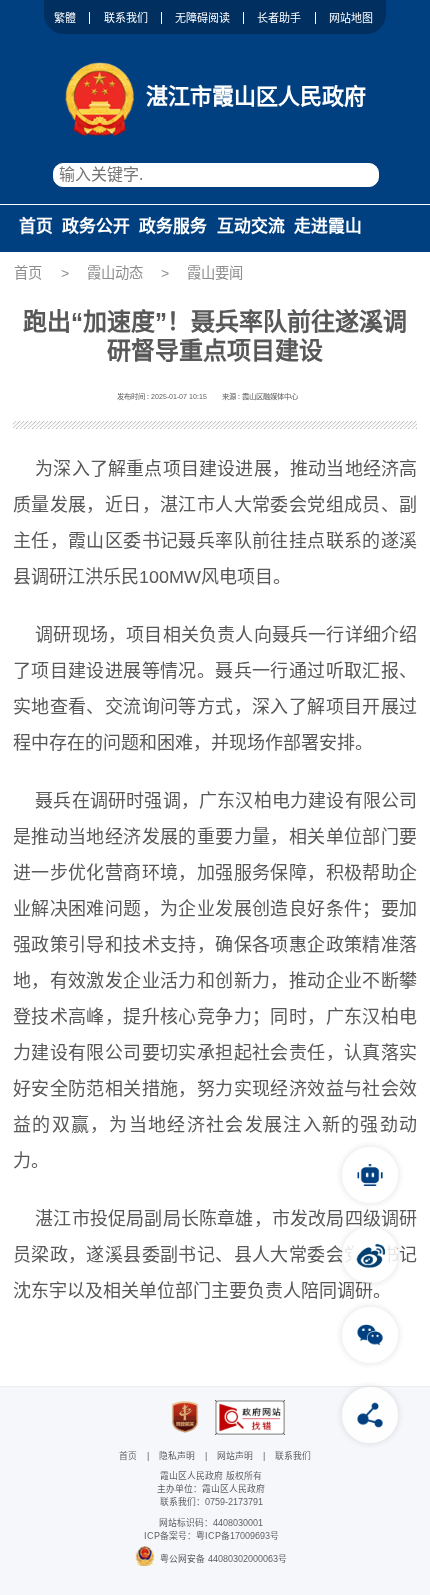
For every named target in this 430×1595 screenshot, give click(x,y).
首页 (36, 226)
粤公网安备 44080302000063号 (223, 1559)
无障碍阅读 (202, 18)
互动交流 (251, 226)
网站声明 (235, 1456)
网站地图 (351, 18)
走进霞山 (328, 226)
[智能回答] (370, 1175)
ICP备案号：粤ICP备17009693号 (211, 1536)
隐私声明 (177, 1456)
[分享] (370, 1415)
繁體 (65, 18)
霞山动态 (115, 273)
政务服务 (173, 226)
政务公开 (96, 226)
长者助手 (279, 18)
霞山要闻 (215, 273)
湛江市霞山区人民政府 (256, 96)
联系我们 (126, 18)
